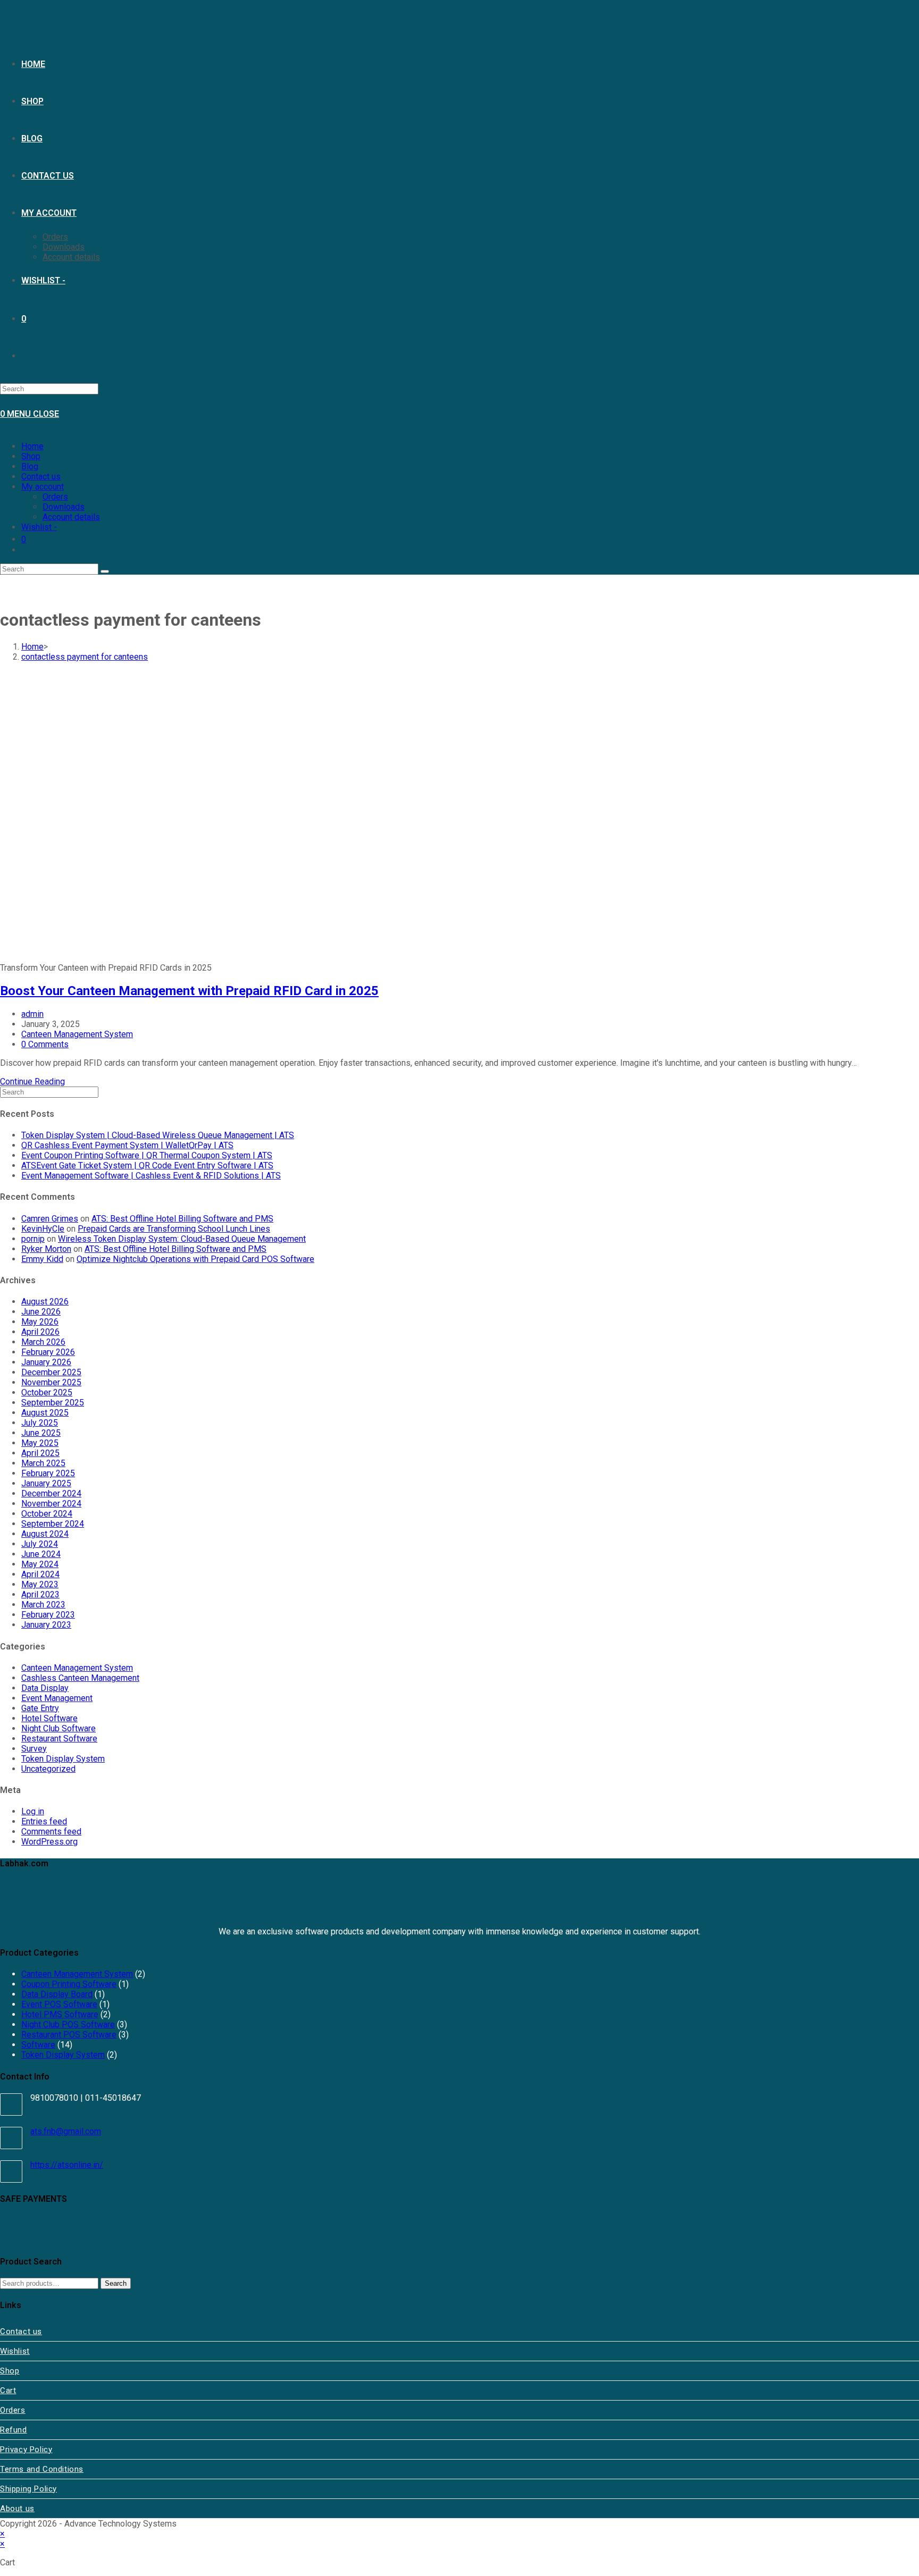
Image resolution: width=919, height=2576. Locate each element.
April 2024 (40, 1574)
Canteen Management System (77, 1034)
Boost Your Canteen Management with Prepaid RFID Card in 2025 (189, 991)
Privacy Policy (26, 2449)
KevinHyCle (43, 1229)
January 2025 (46, 1483)
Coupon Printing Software (69, 1984)
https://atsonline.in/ (67, 2165)
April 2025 (40, 1453)
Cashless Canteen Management (80, 1678)
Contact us (41, 477)
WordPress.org (49, 1842)
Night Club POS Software (68, 2024)
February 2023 (48, 1615)
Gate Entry (40, 1708)
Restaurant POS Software (69, 2035)
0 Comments (45, 1044)
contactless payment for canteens (85, 657)
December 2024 (51, 1493)
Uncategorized (48, 1769)
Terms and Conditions (42, 2469)
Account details (71, 517)
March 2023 (43, 1605)
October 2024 (47, 1514)
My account (43, 487)
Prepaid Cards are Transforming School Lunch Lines (174, 1229)
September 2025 (53, 1403)
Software (38, 2045)
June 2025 (41, 1433)
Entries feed (44, 1821)
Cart (8, 2390)
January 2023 (46, 1625)
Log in (33, 1811)
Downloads (64, 507)
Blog (30, 466)
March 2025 (43, 1463)
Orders (55, 497)
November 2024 (51, 1504)
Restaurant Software (59, 1739)
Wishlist (15, 2351)
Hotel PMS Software (60, 2014)
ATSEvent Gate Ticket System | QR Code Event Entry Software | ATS (147, 1165)
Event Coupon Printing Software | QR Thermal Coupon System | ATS (147, 1155)
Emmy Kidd (42, 1259)
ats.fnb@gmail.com (66, 2131)
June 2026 (41, 1312)
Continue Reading (32, 1081)
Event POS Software (59, 2004)
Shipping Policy (28, 2489)
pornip (33, 1239)
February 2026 (48, 1352)
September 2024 (53, 1524)
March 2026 (43, 1342)
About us (17, 2508)
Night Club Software (59, 1728)
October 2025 (47, 1392)
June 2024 (41, 1554)
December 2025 (51, 1372)
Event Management (57, 1698)
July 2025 (40, 1423)
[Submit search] (105, 571)
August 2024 (45, 1534)
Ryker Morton (46, 1249)
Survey (34, 1749)
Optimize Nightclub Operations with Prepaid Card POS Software (195, 1259)
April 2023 (40, 1594)
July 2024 (40, 1544)
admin (32, 1014)
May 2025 (40, 1443)
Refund (14, 2430)
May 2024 (40, 1564)
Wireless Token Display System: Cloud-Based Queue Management (182, 1239)
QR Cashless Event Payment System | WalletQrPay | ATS (127, 1145)
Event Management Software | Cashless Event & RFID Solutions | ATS (151, 1176)
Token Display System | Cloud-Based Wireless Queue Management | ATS (158, 1135)
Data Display (45, 1688)
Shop (31, 456)
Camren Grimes (50, 1219)
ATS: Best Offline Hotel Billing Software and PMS (182, 1219)
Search (116, 2283)
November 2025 (51, 1382)
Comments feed (51, 1832)
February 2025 (48, 1473)
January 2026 (46, 1362)
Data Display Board (57, 1994)
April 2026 (40, 1332)
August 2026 (45, 1302)
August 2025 (45, 1413)
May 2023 (40, 1584)
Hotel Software (49, 1718)
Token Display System (63, 1759)
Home (32, 446)
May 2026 (40, 1322)
